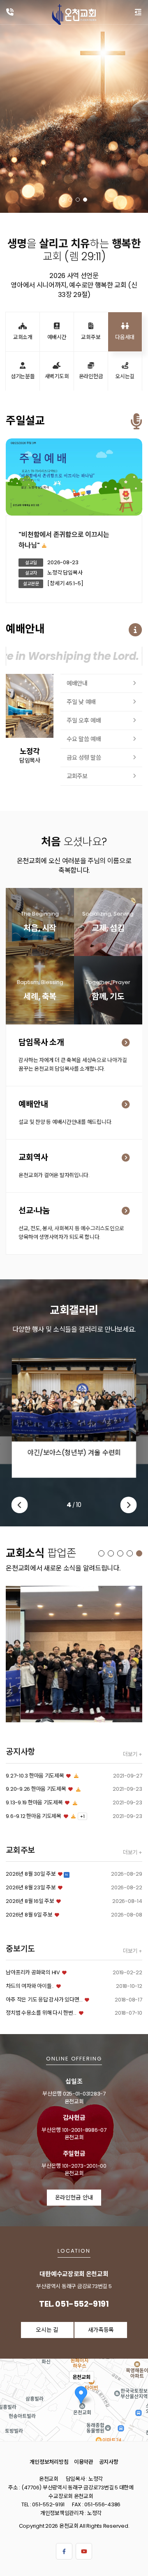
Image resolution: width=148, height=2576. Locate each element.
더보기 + (133, 1754)
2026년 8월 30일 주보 (31, 1874)
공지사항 (109, 2462)
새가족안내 (112, 930)
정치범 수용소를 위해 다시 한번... (41, 2013)
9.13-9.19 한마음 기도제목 (34, 1802)
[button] (63, 200)
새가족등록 (43, 934)
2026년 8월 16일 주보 (30, 1901)
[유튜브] (84, 2551)
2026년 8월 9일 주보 (29, 1915)
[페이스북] (64, 2551)
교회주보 (77, 776)
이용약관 (84, 2462)
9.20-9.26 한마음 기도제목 (36, 1789)
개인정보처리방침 (49, 2462)
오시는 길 (47, 2330)
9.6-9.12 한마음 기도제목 (34, 1816)
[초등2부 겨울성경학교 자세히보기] (74, 1654)
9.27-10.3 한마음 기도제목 (35, 1776)
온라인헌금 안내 (74, 2198)
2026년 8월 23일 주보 (31, 1887)
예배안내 (77, 683)
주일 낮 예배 (81, 702)
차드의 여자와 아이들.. (30, 1986)
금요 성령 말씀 (84, 758)
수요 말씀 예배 (84, 739)
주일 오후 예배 (84, 721)
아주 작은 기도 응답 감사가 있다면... (44, 2000)
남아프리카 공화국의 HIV (33, 1972)
